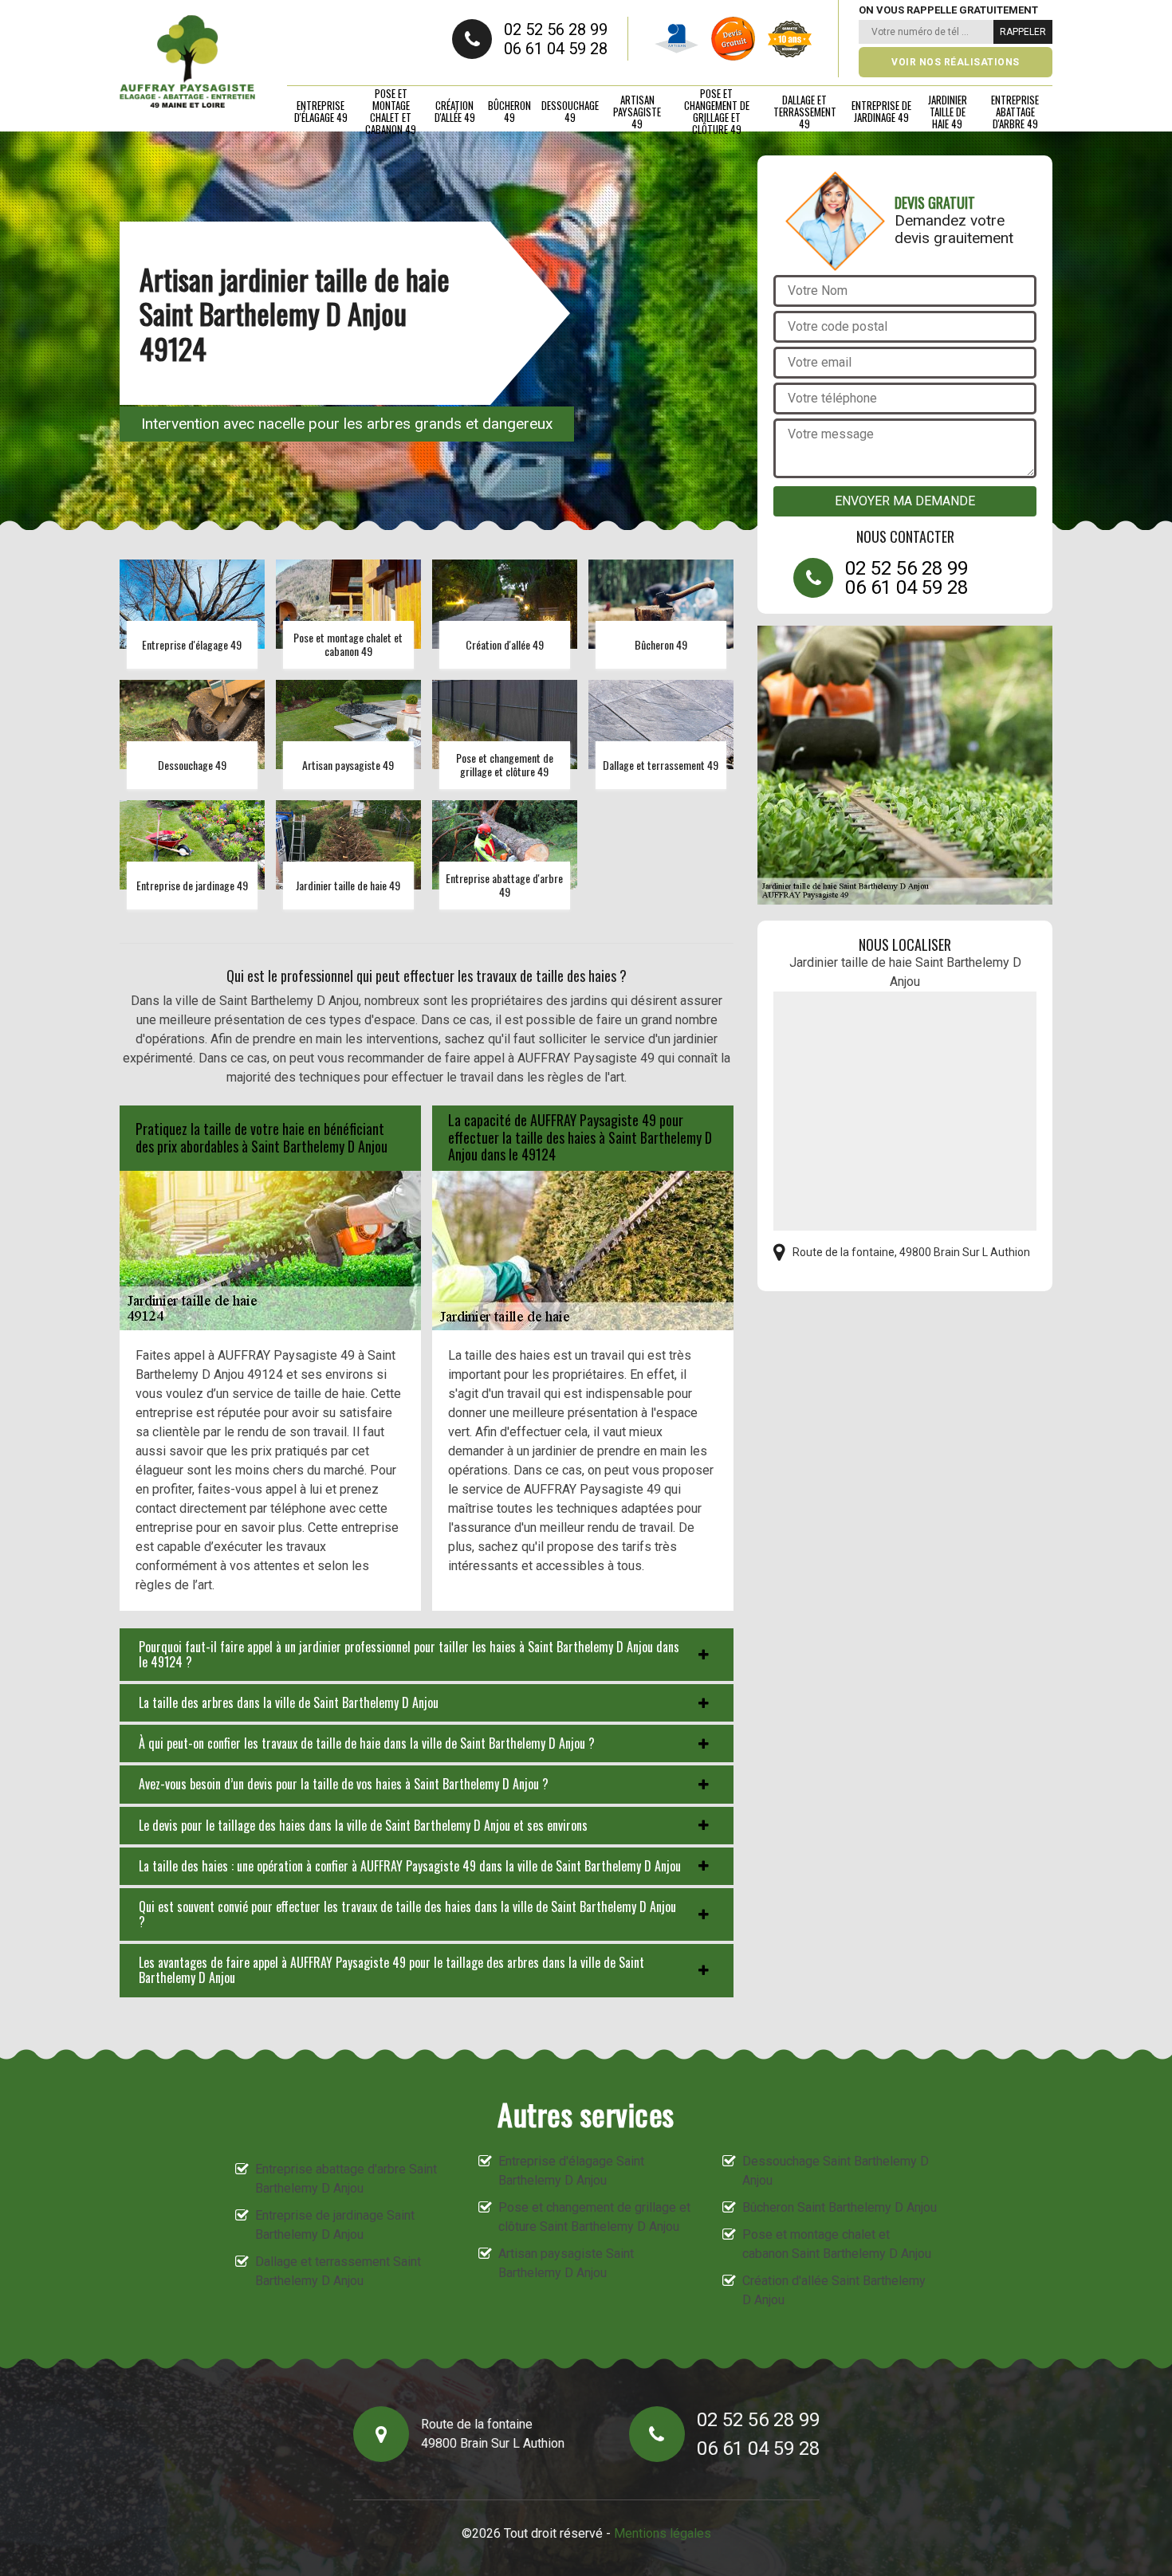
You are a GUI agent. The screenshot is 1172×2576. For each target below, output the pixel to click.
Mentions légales (663, 2533)
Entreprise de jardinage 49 (881, 111)
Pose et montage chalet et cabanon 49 (391, 112)
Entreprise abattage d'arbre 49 (1015, 112)
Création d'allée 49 (455, 111)
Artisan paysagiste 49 (637, 112)
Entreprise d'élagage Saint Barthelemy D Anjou (571, 2171)
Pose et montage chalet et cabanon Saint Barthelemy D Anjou (837, 2244)
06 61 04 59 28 (556, 49)
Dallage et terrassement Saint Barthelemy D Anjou (338, 2271)
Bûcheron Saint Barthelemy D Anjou (840, 2207)
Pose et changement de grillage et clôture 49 (717, 112)
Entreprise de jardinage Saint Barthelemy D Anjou (335, 2225)
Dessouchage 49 (570, 111)
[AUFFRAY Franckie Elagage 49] (187, 62)
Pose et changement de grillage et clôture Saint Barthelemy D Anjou (594, 2217)
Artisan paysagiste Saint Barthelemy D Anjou (566, 2263)
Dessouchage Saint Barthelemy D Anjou (836, 2171)
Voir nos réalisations (956, 62)
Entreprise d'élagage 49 (321, 111)
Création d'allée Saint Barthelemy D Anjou (834, 2290)
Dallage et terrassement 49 (805, 112)
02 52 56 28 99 (556, 29)
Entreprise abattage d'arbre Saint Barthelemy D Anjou (346, 2179)
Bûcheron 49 (509, 111)
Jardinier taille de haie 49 (948, 112)
